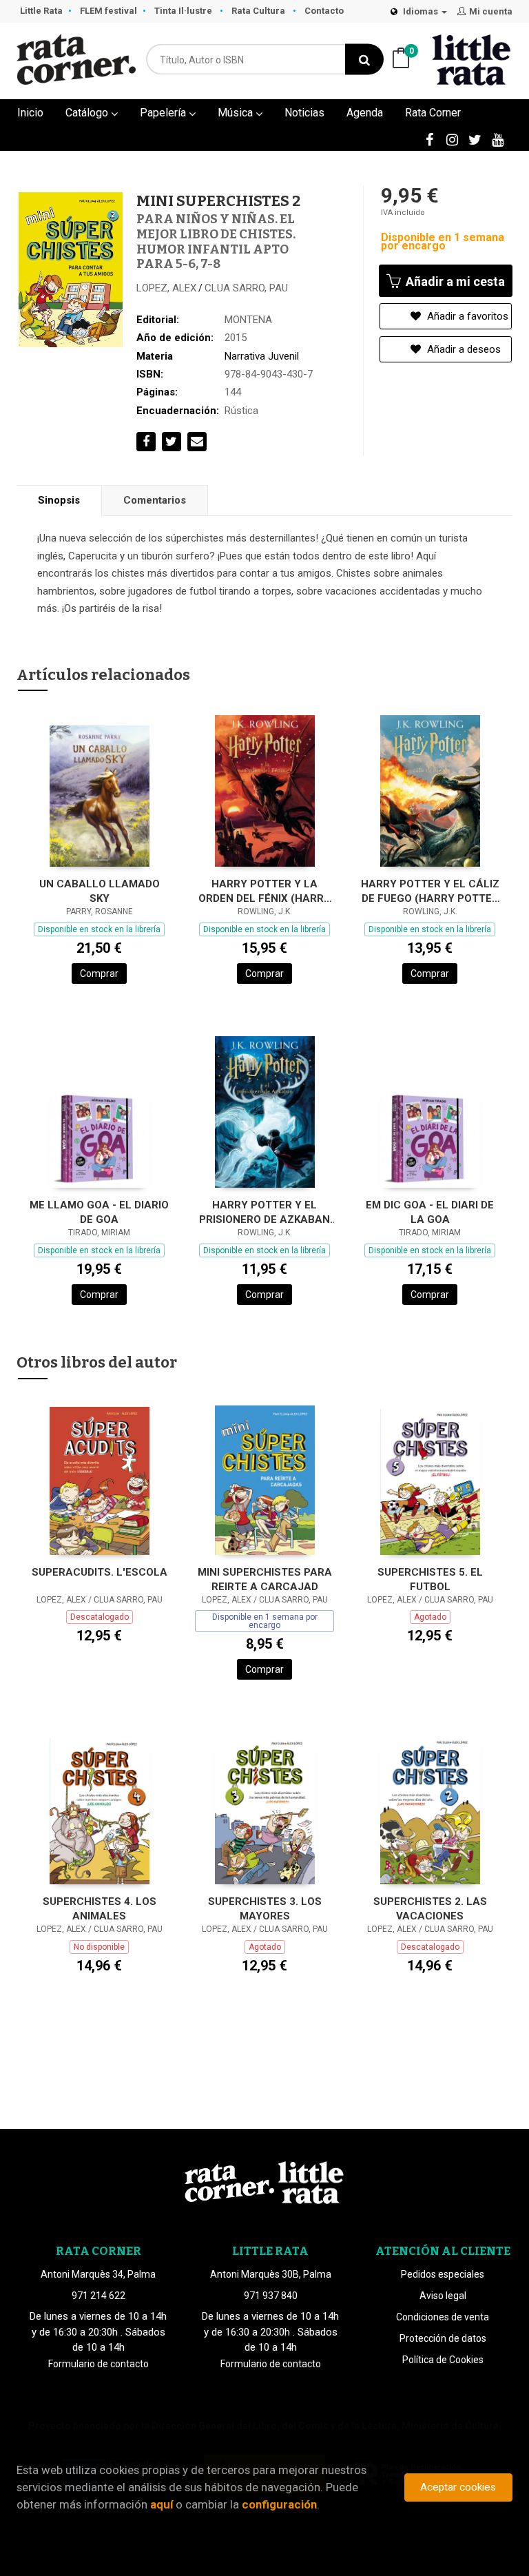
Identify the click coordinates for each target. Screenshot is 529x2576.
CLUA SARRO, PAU (246, 288)
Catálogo (88, 113)
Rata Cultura (259, 11)
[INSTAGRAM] (452, 139)
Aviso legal (443, 2296)
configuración (279, 2504)
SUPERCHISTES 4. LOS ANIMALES (100, 1909)
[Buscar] (364, 60)
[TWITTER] (475, 139)
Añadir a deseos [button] (463, 349)
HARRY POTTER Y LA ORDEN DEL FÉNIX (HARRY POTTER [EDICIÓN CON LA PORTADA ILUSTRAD (264, 891)
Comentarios (155, 500)
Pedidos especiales (443, 2274)
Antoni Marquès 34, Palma (98, 2274)
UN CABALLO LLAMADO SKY (100, 891)
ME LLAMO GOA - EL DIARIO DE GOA (99, 1212)
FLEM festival (108, 11)
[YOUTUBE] (497, 139)
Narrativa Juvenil (262, 356)
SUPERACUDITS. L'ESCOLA (100, 1572)
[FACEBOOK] (429, 139)
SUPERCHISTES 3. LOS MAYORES (265, 1909)
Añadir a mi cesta (454, 281)
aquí (162, 2504)
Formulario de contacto (98, 2364)
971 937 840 (271, 2296)
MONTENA (248, 320)
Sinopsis (59, 500)
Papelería (164, 113)
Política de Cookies (443, 2360)
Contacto (324, 11)
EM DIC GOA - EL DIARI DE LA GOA (430, 1212)
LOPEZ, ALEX (166, 288)
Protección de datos (443, 2338)
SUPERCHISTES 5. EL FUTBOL (430, 1579)
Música (237, 113)
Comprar (99, 973)
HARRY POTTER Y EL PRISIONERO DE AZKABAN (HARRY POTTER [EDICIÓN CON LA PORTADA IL (265, 1212)
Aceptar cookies (458, 2487)
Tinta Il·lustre (184, 11)
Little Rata (41, 11)
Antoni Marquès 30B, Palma (271, 2274)
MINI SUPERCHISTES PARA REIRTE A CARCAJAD (265, 1579)
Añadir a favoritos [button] (466, 316)
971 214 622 (98, 2296)
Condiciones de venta (443, 2317)
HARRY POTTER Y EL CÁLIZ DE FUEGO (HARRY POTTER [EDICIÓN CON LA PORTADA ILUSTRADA (430, 891)
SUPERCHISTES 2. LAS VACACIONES (430, 1909)
